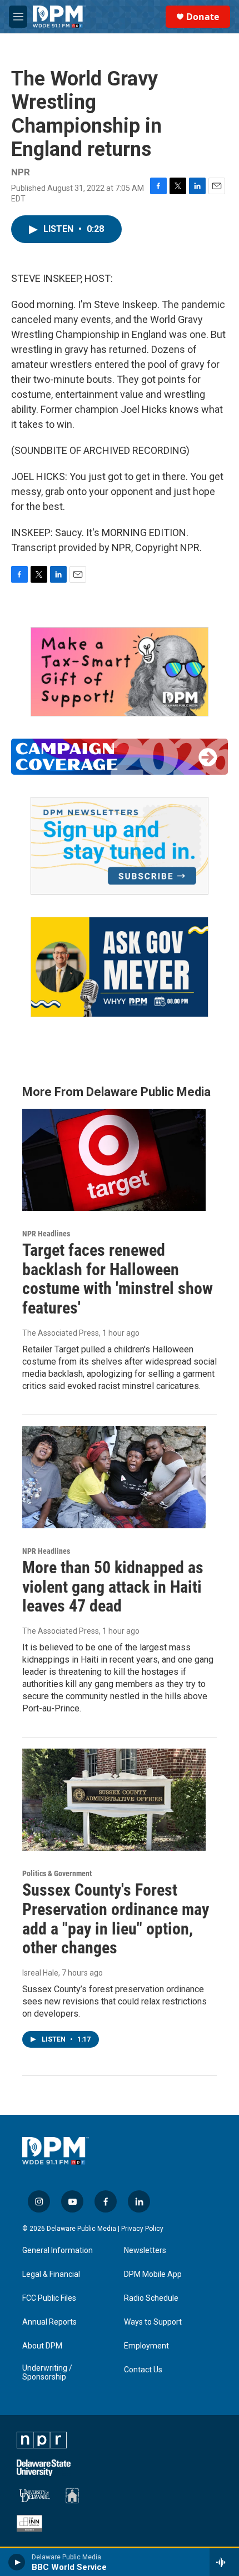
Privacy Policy (142, 2229)
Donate (203, 17)
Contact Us (143, 2370)
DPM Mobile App (153, 2274)
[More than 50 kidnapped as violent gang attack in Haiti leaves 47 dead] (114, 1477)
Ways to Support (153, 2322)
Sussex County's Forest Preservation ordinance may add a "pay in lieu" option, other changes (116, 1919)
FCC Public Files (49, 2298)
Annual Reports (49, 2322)
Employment (146, 2346)
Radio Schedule (151, 2298)
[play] (17, 2562)
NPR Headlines (46, 1234)
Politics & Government (57, 1873)
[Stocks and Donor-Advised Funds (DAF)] (120, 672)
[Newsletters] (120, 846)
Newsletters (145, 2251)
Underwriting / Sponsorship (47, 2373)
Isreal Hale (40, 1973)
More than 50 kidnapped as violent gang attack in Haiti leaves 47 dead (113, 1587)
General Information (58, 2251)
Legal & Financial (51, 2274)
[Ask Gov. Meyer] (120, 967)
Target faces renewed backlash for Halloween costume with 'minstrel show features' (118, 1279)
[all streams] (224, 2562)
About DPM (42, 2346)
